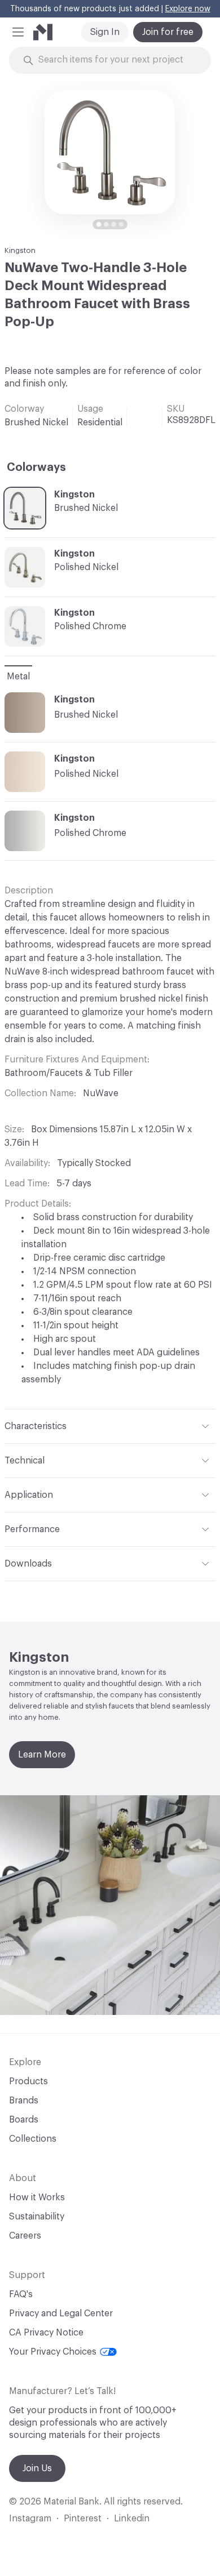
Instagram (30, 2519)
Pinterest (83, 2519)
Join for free (168, 32)
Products (28, 2081)
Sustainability (37, 2217)
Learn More (42, 1755)
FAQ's (21, 2294)
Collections (33, 2139)
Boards (24, 2120)
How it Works (37, 2197)
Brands (24, 2101)
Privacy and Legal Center (61, 2313)
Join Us (37, 2468)
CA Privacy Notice (46, 2333)
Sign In (105, 32)
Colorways (36, 468)
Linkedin (132, 2519)
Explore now (188, 9)
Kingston (20, 250)
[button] (18, 32)
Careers (25, 2236)
